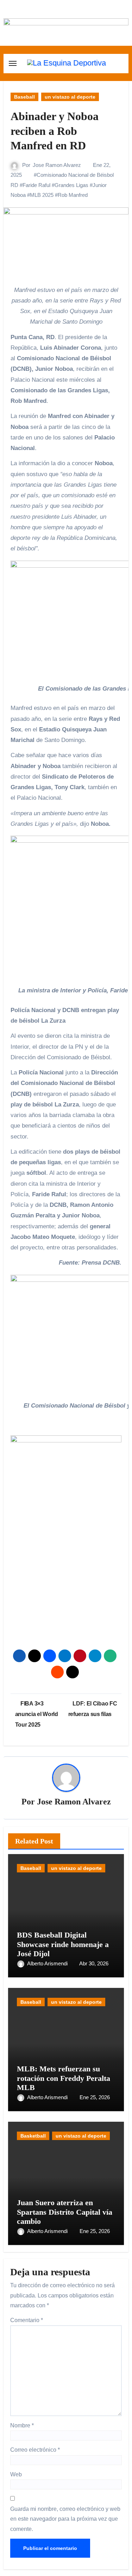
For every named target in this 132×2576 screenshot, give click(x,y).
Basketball (33, 2136)
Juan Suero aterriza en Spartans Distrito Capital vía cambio (65, 2212)
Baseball (24, 97)
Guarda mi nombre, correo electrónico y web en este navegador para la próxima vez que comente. (65, 2519)
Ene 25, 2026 (95, 2097)
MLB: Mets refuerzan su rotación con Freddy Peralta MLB (64, 2078)
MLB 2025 (42, 195)
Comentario (27, 2320)
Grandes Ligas (71, 185)
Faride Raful (36, 185)
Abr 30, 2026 (94, 1963)
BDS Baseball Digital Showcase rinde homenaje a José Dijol (63, 1944)
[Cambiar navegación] (13, 63)
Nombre (22, 2425)
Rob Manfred (73, 195)
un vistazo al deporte (70, 97)
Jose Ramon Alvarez (57, 165)
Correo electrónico (35, 2450)
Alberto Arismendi (48, 1963)
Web (16, 2474)
